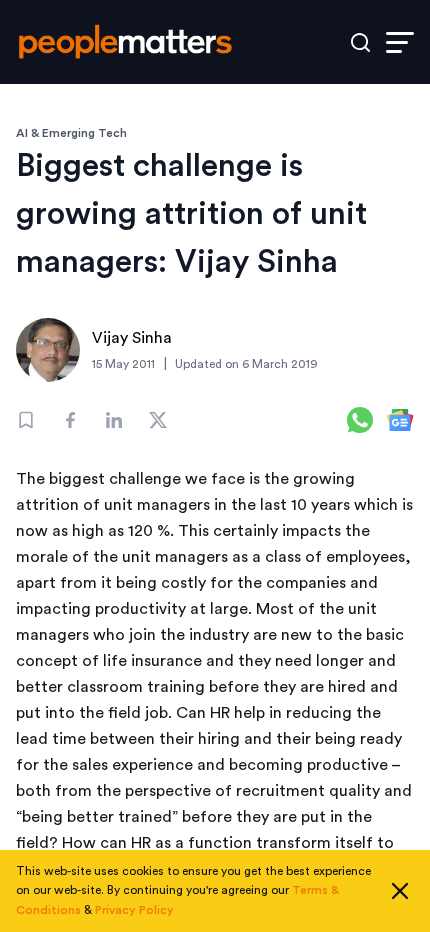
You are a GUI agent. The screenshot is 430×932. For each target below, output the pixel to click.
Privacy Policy (134, 910)
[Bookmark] (26, 420)
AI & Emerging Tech (71, 133)
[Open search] (360, 42)
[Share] (70, 420)
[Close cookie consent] (400, 891)
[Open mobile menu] (400, 42)
